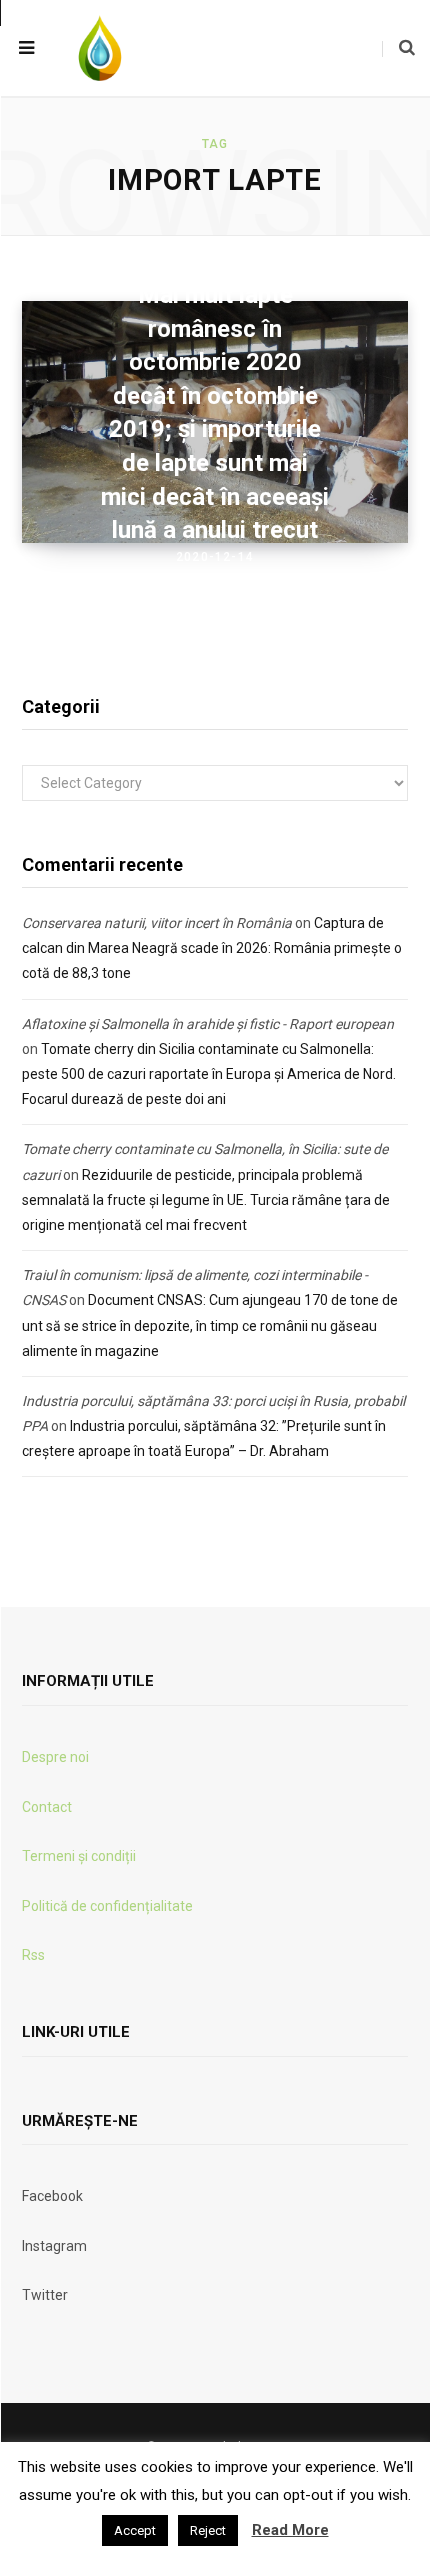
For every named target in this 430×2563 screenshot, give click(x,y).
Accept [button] (135, 2530)
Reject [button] (208, 2530)
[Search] (398, 48)
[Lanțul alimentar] (100, 48)
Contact (47, 1807)
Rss (33, 1955)
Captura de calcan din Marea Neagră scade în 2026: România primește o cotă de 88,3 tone (212, 948)
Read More (290, 2530)
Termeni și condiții (79, 1856)
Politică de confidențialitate (107, 1906)
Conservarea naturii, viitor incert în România (157, 923)
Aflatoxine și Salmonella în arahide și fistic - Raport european (208, 1024)
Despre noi (55, 1757)
